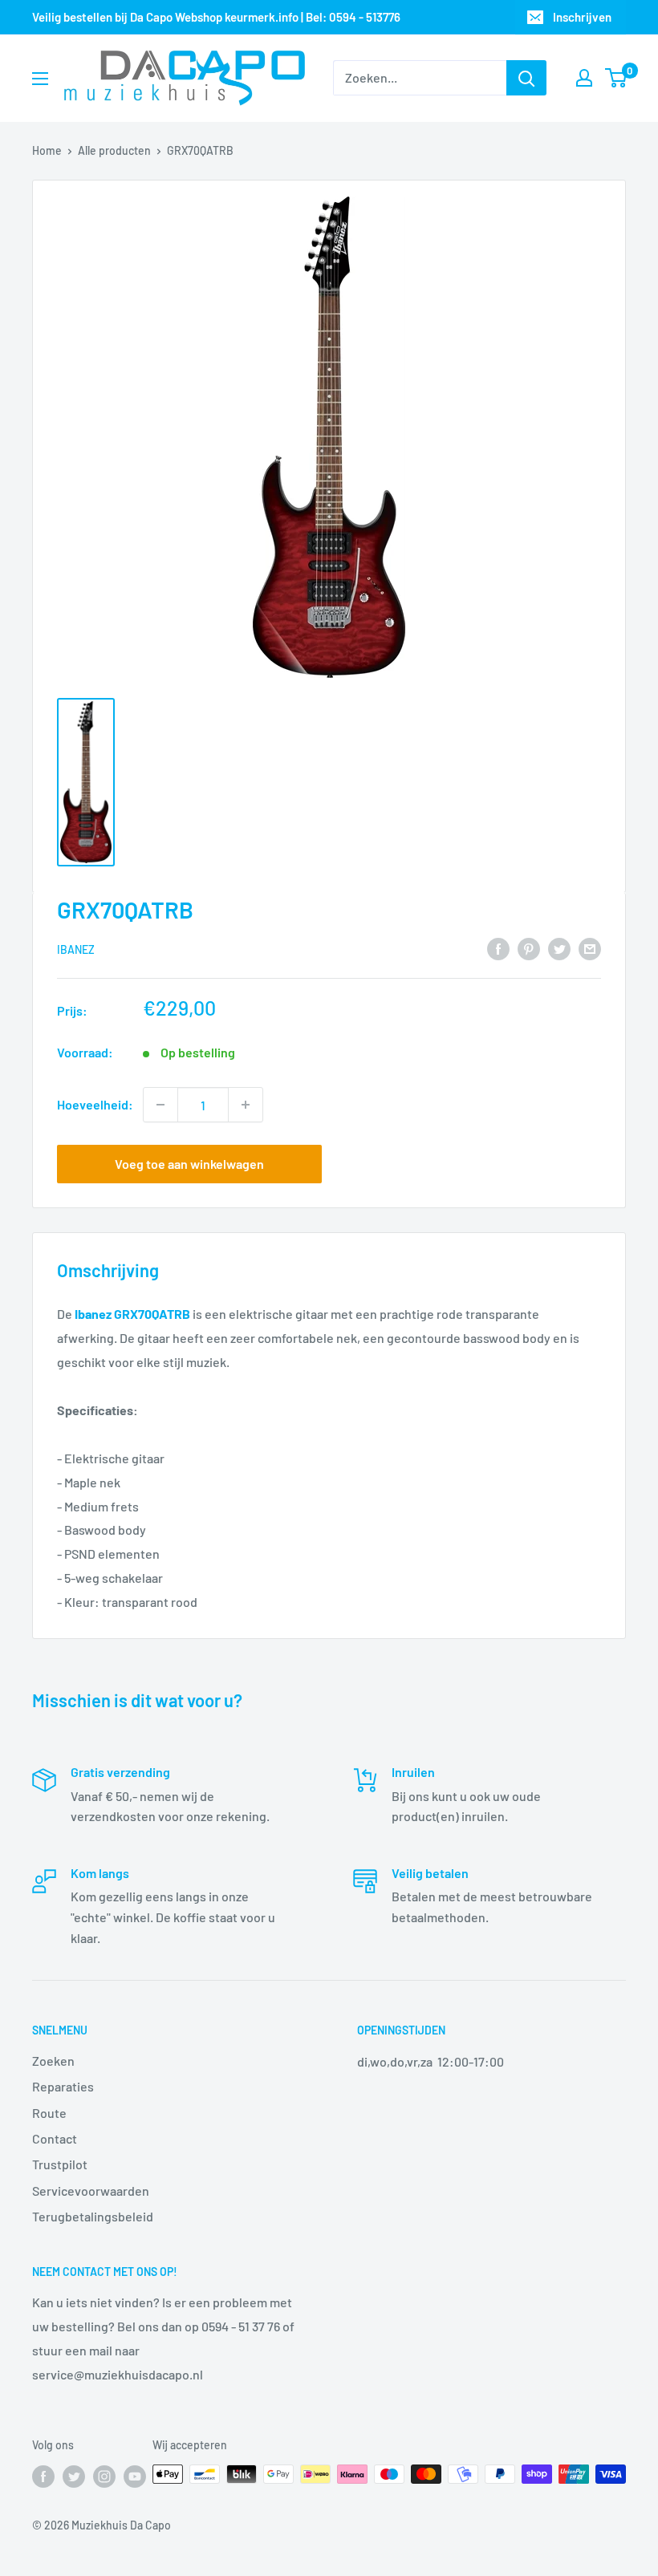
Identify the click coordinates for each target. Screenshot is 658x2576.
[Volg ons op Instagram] (104, 2476)
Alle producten (114, 150)
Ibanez (76, 949)
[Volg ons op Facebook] (43, 2476)
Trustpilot (60, 2164)
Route (49, 2113)
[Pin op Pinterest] (529, 949)
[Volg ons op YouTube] (135, 2476)
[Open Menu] (40, 79)
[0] (617, 78)
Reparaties (63, 2086)
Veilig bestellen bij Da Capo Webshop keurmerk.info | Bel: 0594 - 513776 (216, 17)
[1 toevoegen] (246, 1105)
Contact (55, 2138)
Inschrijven (582, 17)
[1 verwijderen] (160, 1105)
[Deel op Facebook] (498, 949)
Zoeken (53, 2061)
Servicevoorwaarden (91, 2191)
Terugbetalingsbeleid (93, 2216)
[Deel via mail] (590, 949)
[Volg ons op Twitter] (74, 2476)
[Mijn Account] (584, 78)
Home (47, 150)
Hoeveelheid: (95, 1104)
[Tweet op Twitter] (559, 949)
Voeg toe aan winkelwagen (189, 1164)
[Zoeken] (526, 78)
